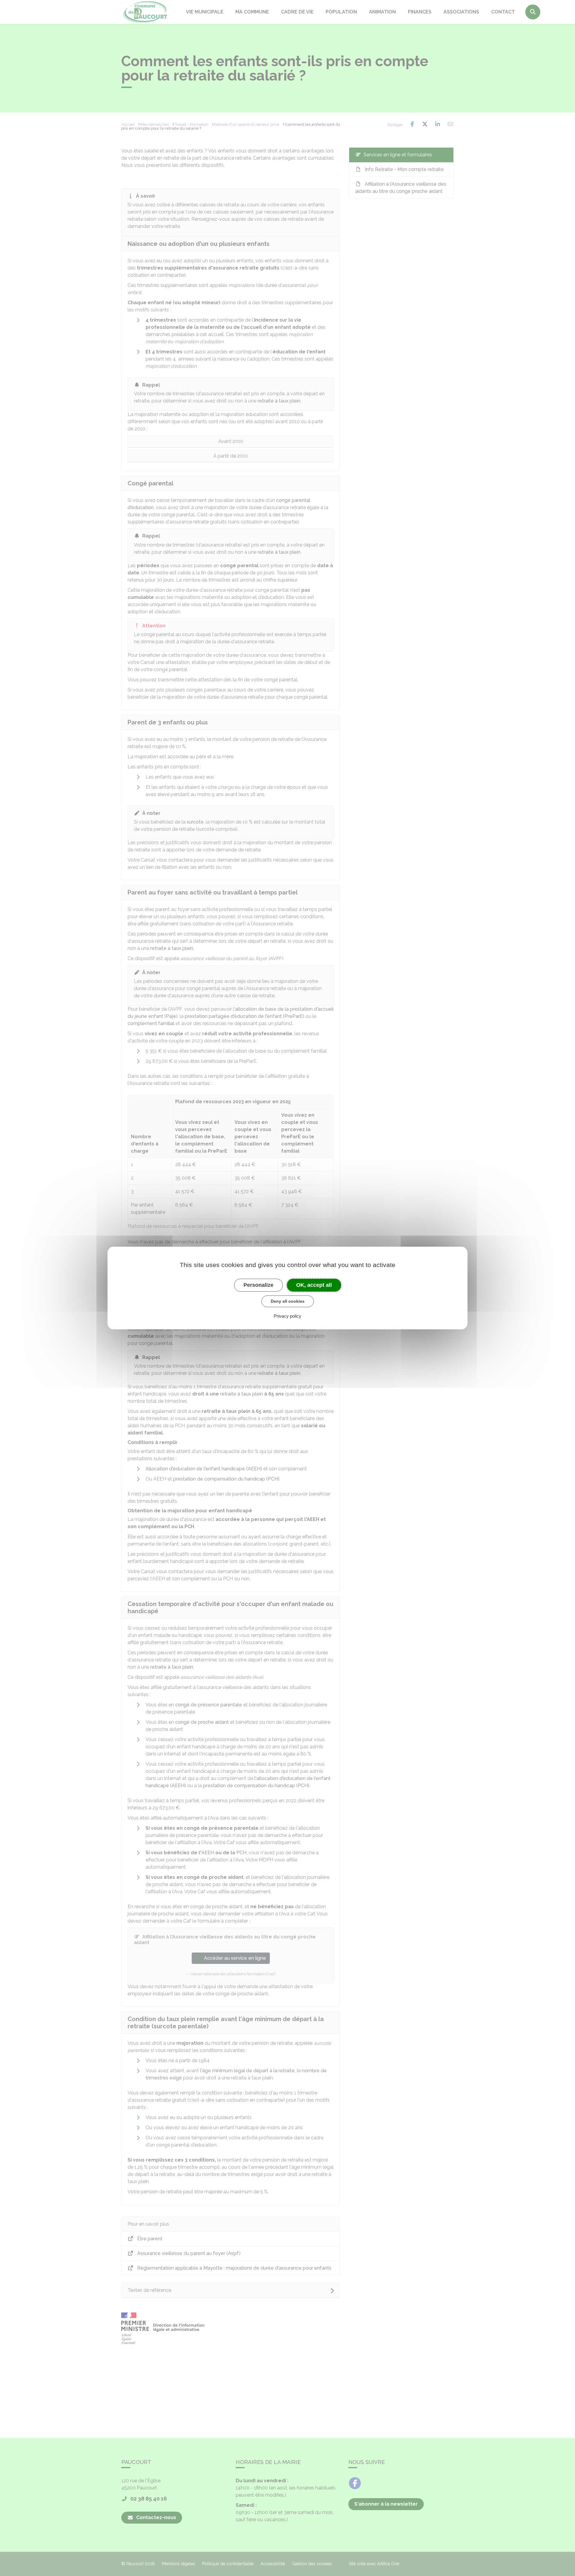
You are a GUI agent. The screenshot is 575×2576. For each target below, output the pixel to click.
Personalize (258, 1285)
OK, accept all (314, 1285)
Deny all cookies (288, 1301)
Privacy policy (287, 1316)
